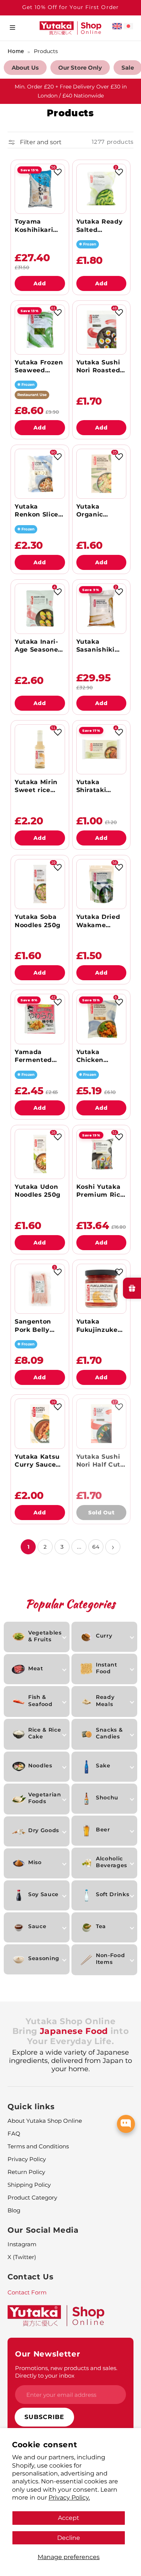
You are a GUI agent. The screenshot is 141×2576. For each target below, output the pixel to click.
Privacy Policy (27, 2159)
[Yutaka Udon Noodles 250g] (40, 1154)
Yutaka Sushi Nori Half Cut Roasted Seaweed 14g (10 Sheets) (99, 1461)
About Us (25, 68)
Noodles (40, 1766)
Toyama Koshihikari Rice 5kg (34, 226)
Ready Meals (105, 1700)
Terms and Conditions (38, 2146)
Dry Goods (44, 1830)
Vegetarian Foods (45, 1798)
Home (16, 51)
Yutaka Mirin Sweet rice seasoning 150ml (36, 786)
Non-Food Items (110, 1959)
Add (40, 283)
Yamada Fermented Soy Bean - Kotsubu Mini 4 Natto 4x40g (39, 1056)
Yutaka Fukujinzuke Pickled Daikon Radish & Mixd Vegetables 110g (101, 1326)
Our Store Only (80, 68)
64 (96, 1547)
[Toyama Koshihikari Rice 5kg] (40, 189)
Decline (69, 2538)
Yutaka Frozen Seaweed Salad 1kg (39, 366)
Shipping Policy (29, 2185)
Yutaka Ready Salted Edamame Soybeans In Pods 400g (100, 226)
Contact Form (27, 2292)
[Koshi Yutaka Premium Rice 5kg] (101, 1154)
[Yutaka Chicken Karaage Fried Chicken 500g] (101, 1019)
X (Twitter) (22, 2257)
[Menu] (12, 28)
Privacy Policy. (69, 2497)
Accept (69, 2518)
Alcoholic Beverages (111, 1862)
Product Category (32, 2197)
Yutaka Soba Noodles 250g (38, 921)
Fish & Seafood (40, 1700)
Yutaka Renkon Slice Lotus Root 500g (36, 511)
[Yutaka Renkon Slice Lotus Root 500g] (40, 474)
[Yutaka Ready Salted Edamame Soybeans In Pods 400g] (101, 189)
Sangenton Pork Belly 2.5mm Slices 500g (37, 1326)
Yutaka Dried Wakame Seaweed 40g (99, 921)
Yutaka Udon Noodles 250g (38, 1191)
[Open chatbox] (126, 2124)
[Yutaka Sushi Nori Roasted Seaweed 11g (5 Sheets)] (101, 330)
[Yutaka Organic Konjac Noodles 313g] (101, 474)
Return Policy (26, 2172)
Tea (101, 1926)
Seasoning (44, 1958)
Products (46, 51)
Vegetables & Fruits (45, 1636)
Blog (14, 2210)
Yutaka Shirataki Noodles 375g (99, 786)
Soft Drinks (112, 1894)
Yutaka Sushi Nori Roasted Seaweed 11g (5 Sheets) (98, 366)
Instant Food (107, 1668)
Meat (36, 1668)
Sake (103, 1766)
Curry (104, 1636)
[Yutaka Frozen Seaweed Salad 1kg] (40, 330)
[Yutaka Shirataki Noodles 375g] (101, 749)
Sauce (37, 1926)
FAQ (14, 2133)
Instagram (22, 2244)
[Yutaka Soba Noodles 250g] (40, 884)
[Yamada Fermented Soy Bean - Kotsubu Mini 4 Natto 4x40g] (40, 1019)
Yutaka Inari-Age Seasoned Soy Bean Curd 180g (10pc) (40, 646)
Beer (103, 1830)
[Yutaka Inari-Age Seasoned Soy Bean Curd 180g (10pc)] (40, 609)
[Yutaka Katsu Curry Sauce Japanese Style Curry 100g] (40, 1424)
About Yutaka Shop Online (45, 2121)
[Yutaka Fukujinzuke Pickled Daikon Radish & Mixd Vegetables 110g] (101, 1289)
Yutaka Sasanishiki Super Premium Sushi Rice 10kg (96, 646)
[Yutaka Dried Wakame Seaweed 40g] (101, 884)
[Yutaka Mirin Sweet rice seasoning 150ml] (40, 749)
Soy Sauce (43, 1894)
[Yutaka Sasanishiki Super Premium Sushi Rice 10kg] (101, 609)
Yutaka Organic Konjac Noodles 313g (98, 511)
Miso (35, 1862)
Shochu (107, 1798)
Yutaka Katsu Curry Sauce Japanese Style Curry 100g (37, 1461)
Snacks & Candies (109, 1733)
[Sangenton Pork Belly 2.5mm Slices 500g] (40, 1289)
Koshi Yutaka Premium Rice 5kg (100, 1191)
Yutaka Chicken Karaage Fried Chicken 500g (100, 1056)
